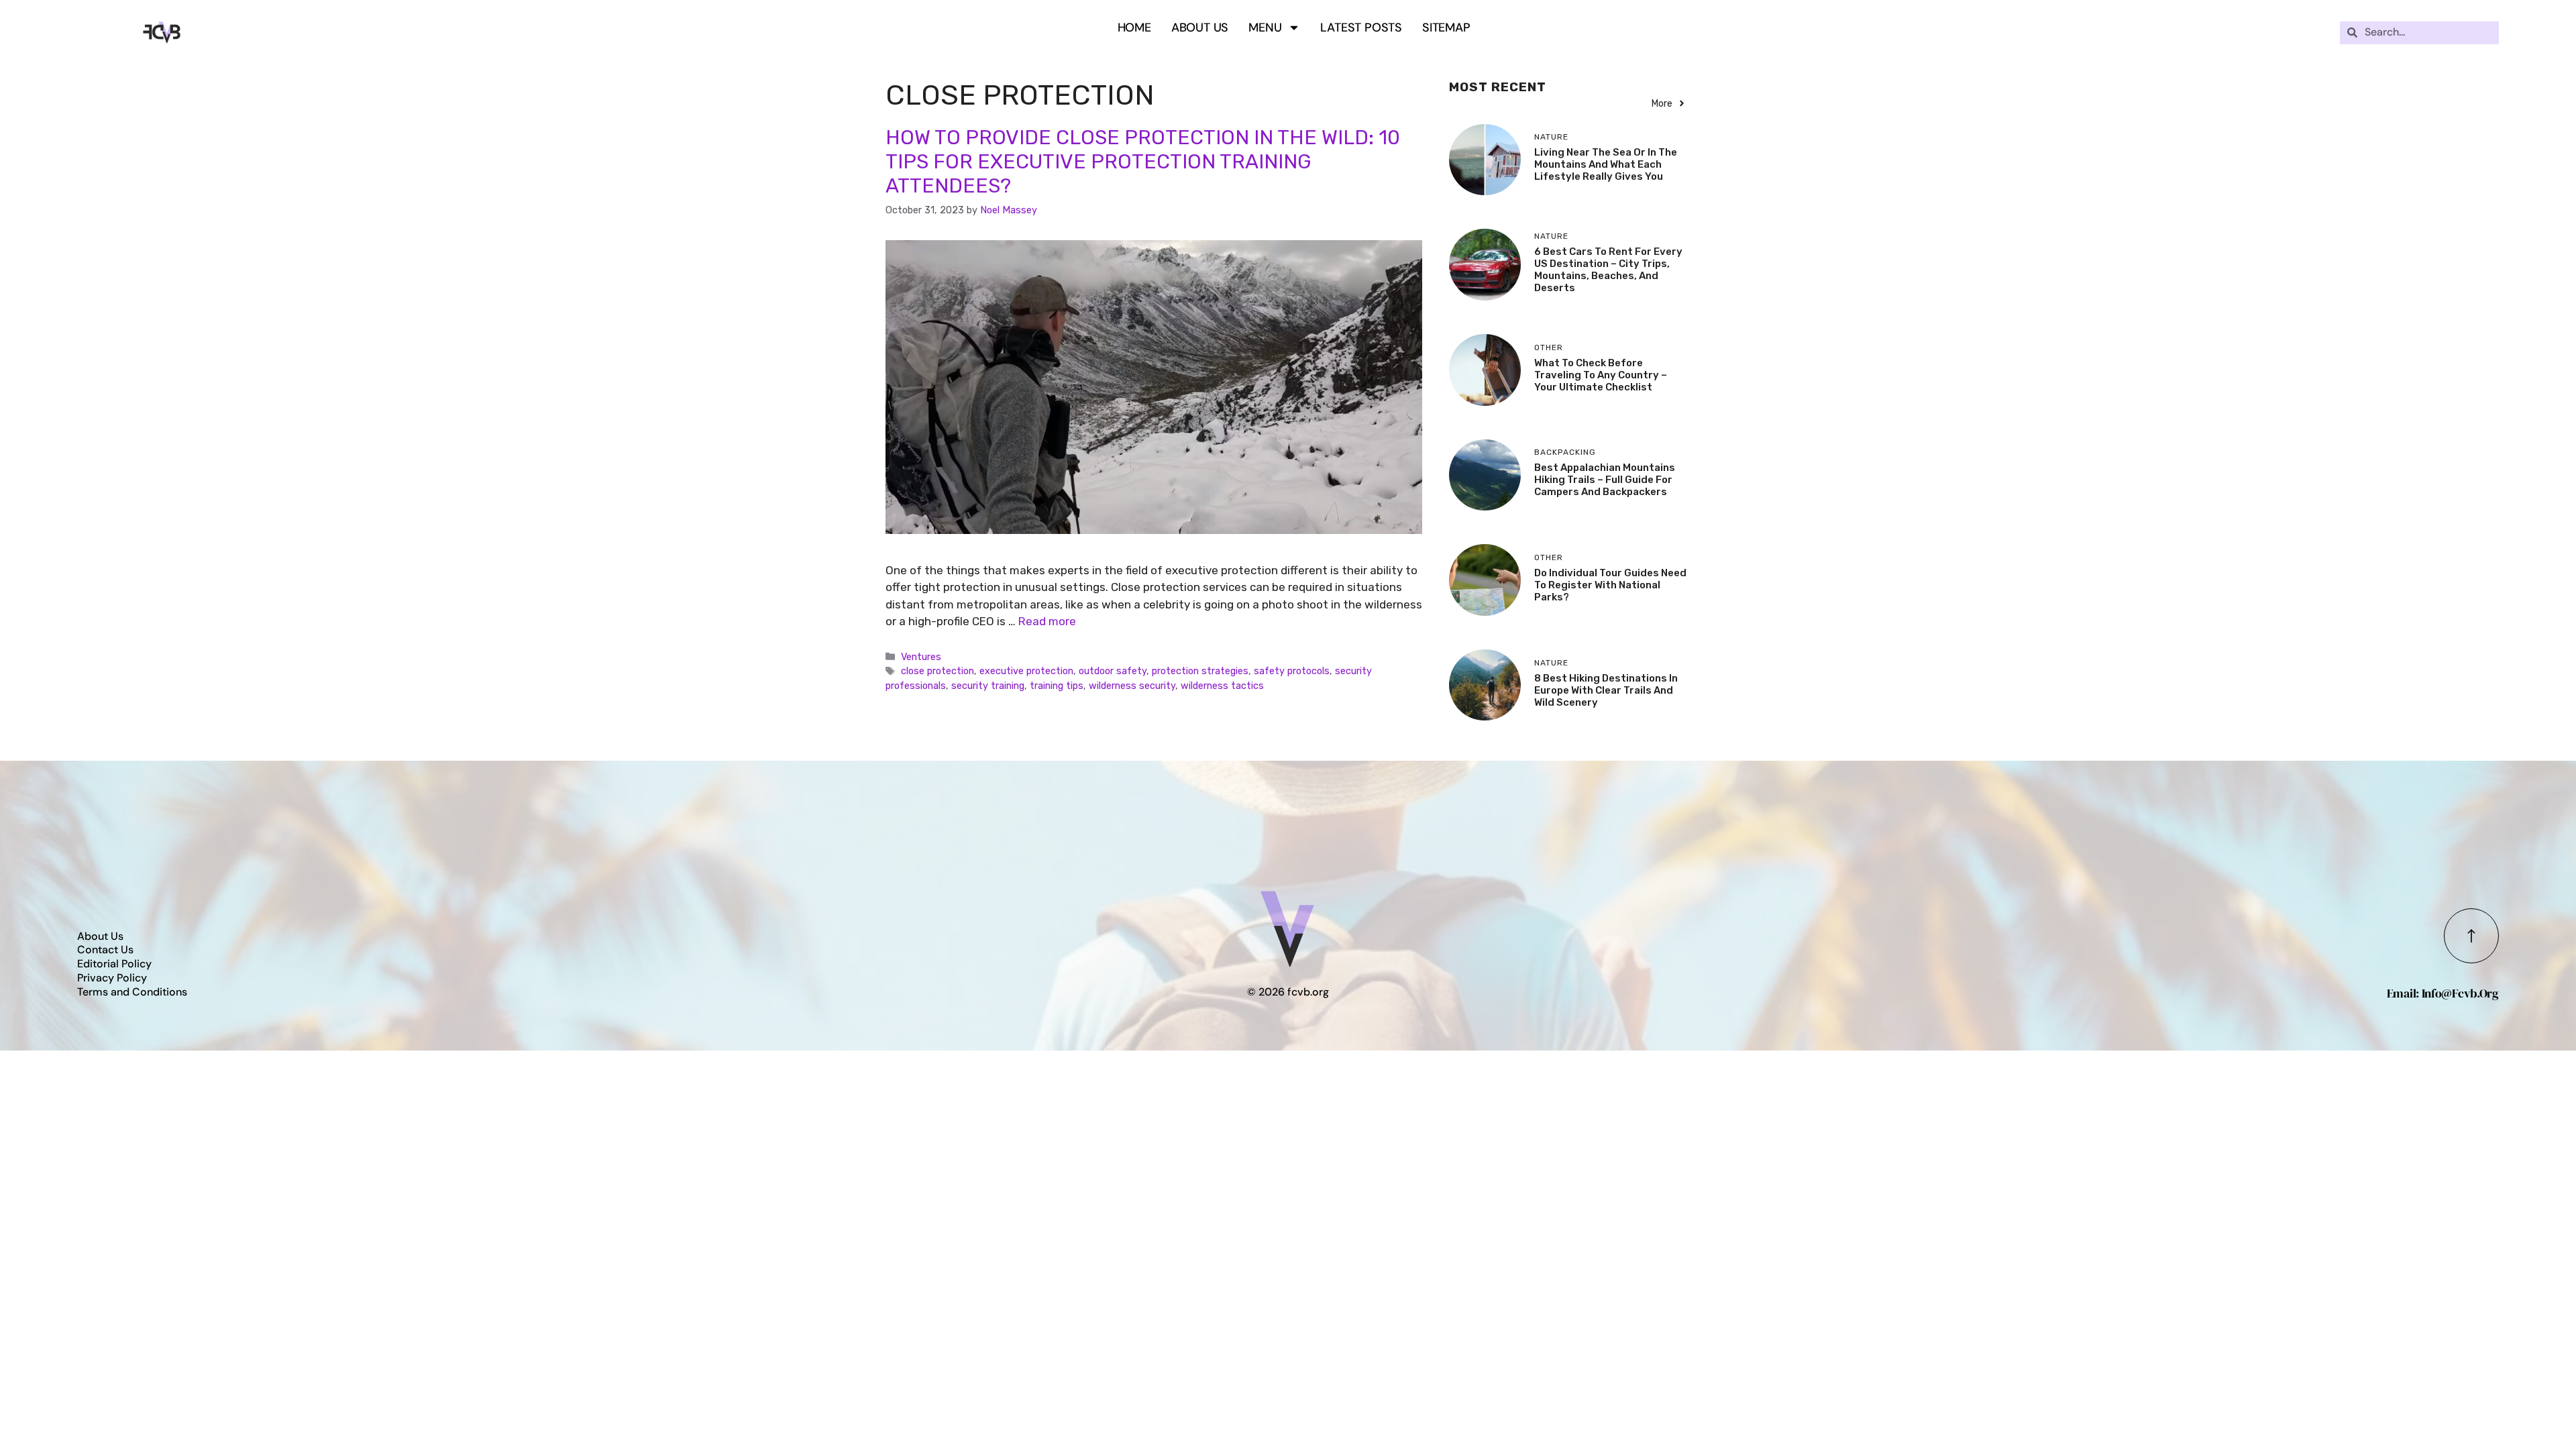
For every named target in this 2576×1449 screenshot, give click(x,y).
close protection (937, 671)
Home (1134, 28)
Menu (1265, 28)
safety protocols (1292, 671)
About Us (1200, 28)
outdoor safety (1113, 671)
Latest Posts (1361, 28)
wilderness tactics (1222, 686)
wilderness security (1132, 686)
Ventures (921, 657)
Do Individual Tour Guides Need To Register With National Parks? (1610, 585)
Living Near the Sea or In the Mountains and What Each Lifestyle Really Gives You (1606, 164)
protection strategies (1200, 671)
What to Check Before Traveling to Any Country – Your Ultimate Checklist (1601, 375)
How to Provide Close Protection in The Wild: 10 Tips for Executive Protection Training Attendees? (1143, 162)
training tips (1057, 686)
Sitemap (1446, 28)
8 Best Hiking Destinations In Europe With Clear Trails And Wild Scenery (1606, 690)
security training (988, 686)
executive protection (1026, 671)
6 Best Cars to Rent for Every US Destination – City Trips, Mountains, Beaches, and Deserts (1608, 270)
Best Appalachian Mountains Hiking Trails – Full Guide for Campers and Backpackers (1605, 480)
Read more (1047, 621)
